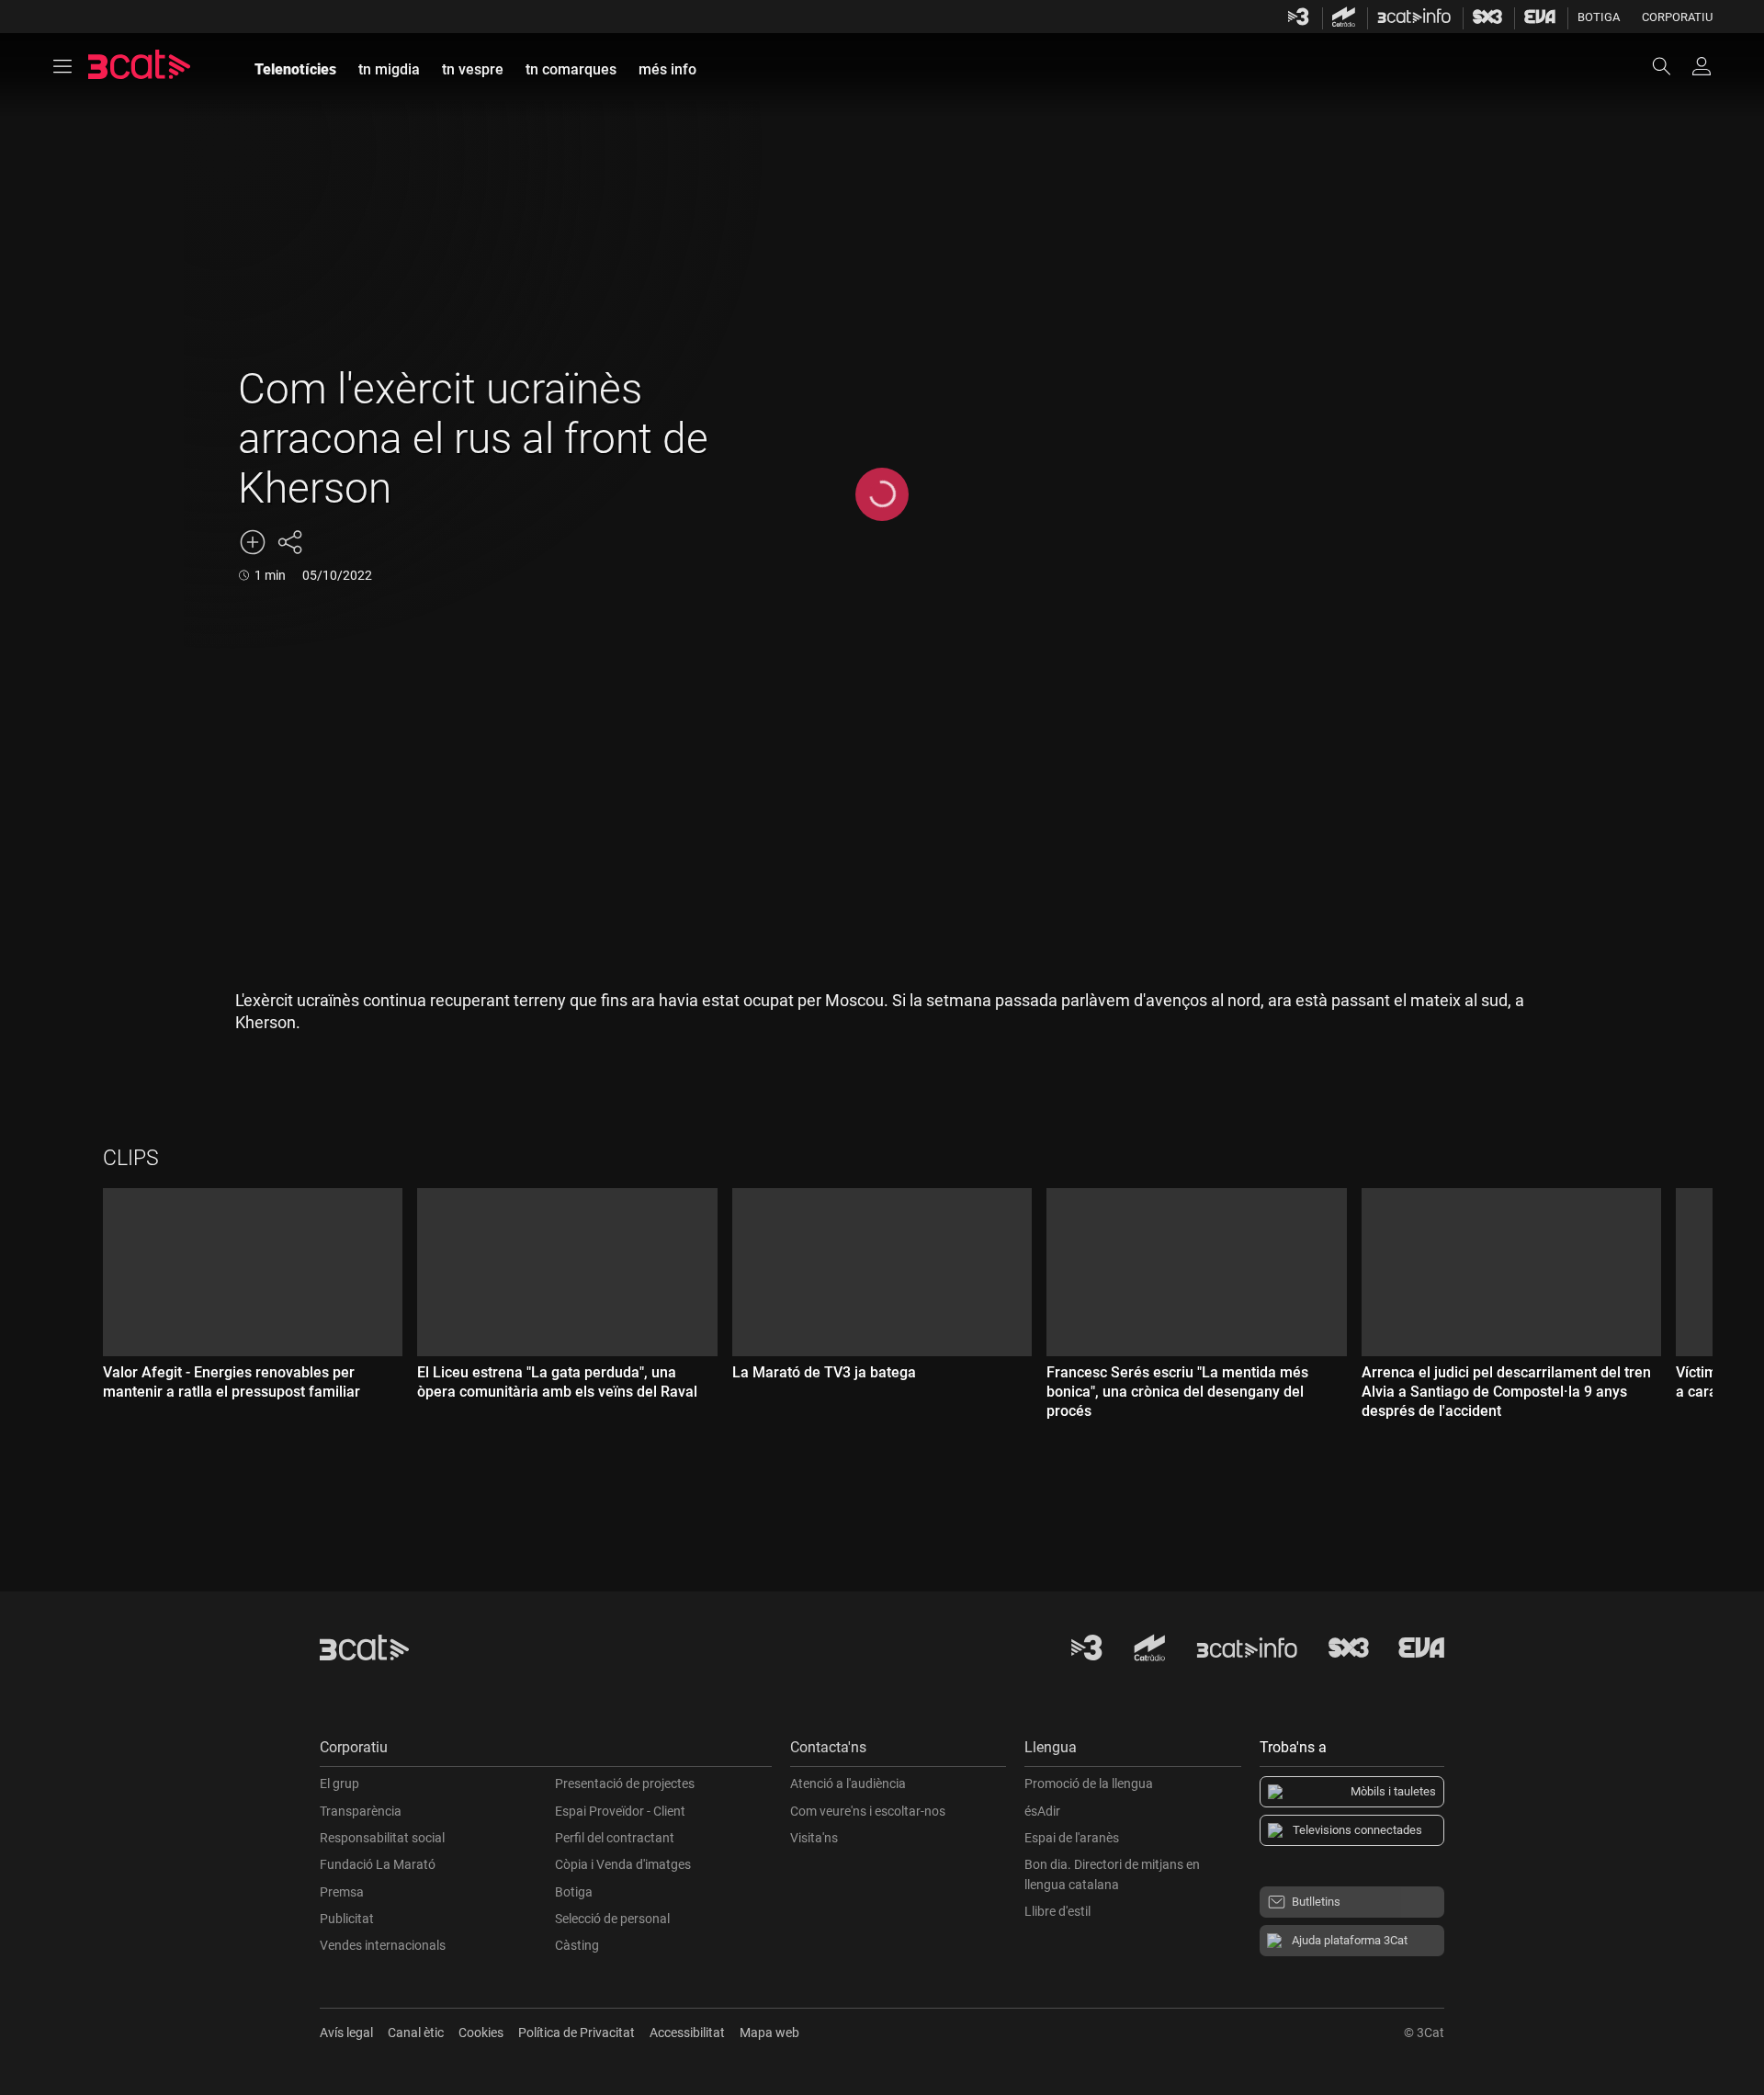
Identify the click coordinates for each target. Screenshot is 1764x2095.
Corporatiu (1677, 17)
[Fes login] (1702, 66)
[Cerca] (1670, 66)
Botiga (1599, 17)
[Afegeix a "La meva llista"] (253, 542)
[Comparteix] (289, 542)
